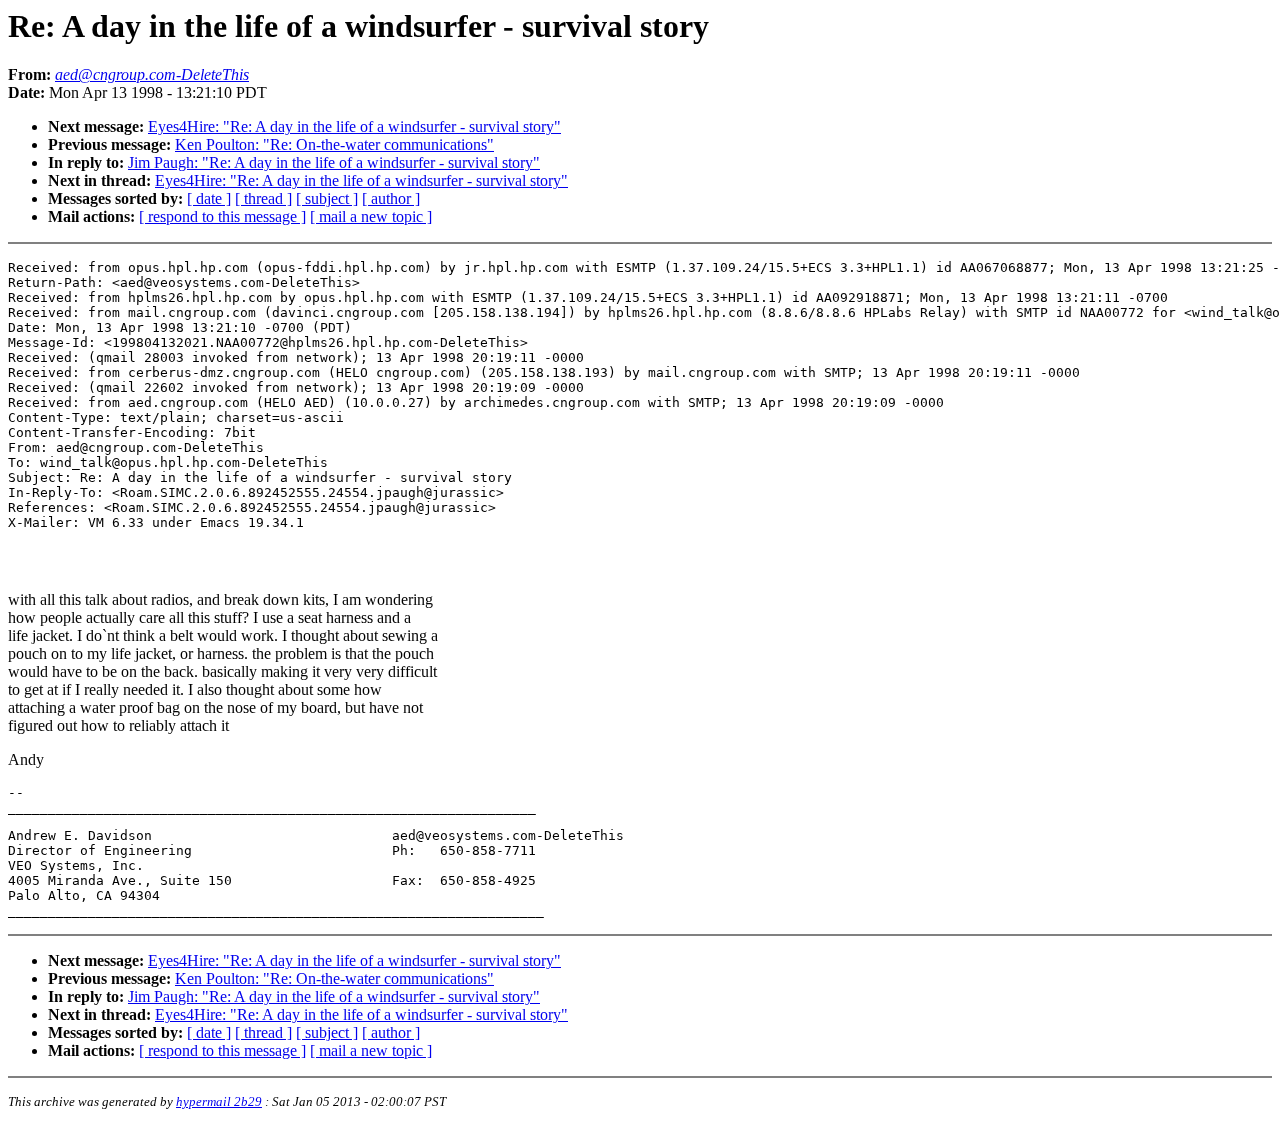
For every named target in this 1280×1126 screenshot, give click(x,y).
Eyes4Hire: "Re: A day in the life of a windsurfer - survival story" (354, 126)
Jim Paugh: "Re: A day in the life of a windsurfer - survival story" (334, 162)
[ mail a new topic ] (371, 216)
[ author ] (391, 198)
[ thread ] (263, 198)
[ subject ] (327, 198)
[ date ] (209, 198)
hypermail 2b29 (219, 1101)
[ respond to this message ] (222, 216)
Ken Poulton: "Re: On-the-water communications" (334, 144)
